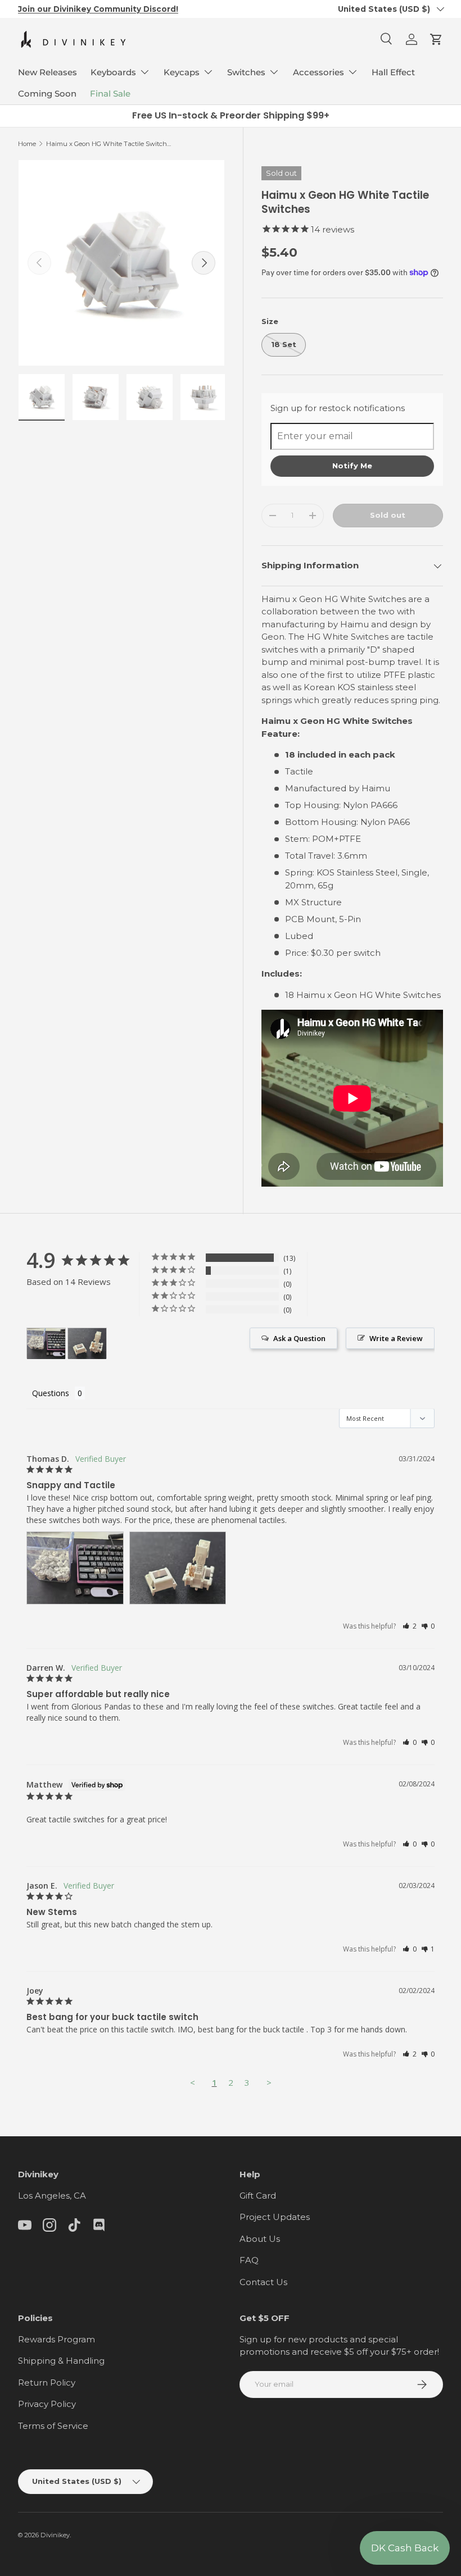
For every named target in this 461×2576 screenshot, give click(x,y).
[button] (436, 39)
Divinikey (55, 2535)
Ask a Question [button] (299, 1338)
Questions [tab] (51, 1393)
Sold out (388, 515)
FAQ (249, 2260)
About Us (260, 2239)
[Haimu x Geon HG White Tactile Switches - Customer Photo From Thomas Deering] (46, 1344)
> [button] (269, 2082)
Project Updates (275, 2217)
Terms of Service (53, 2426)
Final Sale (110, 94)
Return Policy (47, 2383)
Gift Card (258, 2196)
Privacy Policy (47, 2404)
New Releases (48, 72)
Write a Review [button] (396, 1338)
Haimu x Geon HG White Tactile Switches (109, 144)
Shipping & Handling (61, 2361)
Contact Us (263, 2282)
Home (27, 144)
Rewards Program (57, 2339)
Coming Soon (47, 94)
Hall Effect (393, 72)
